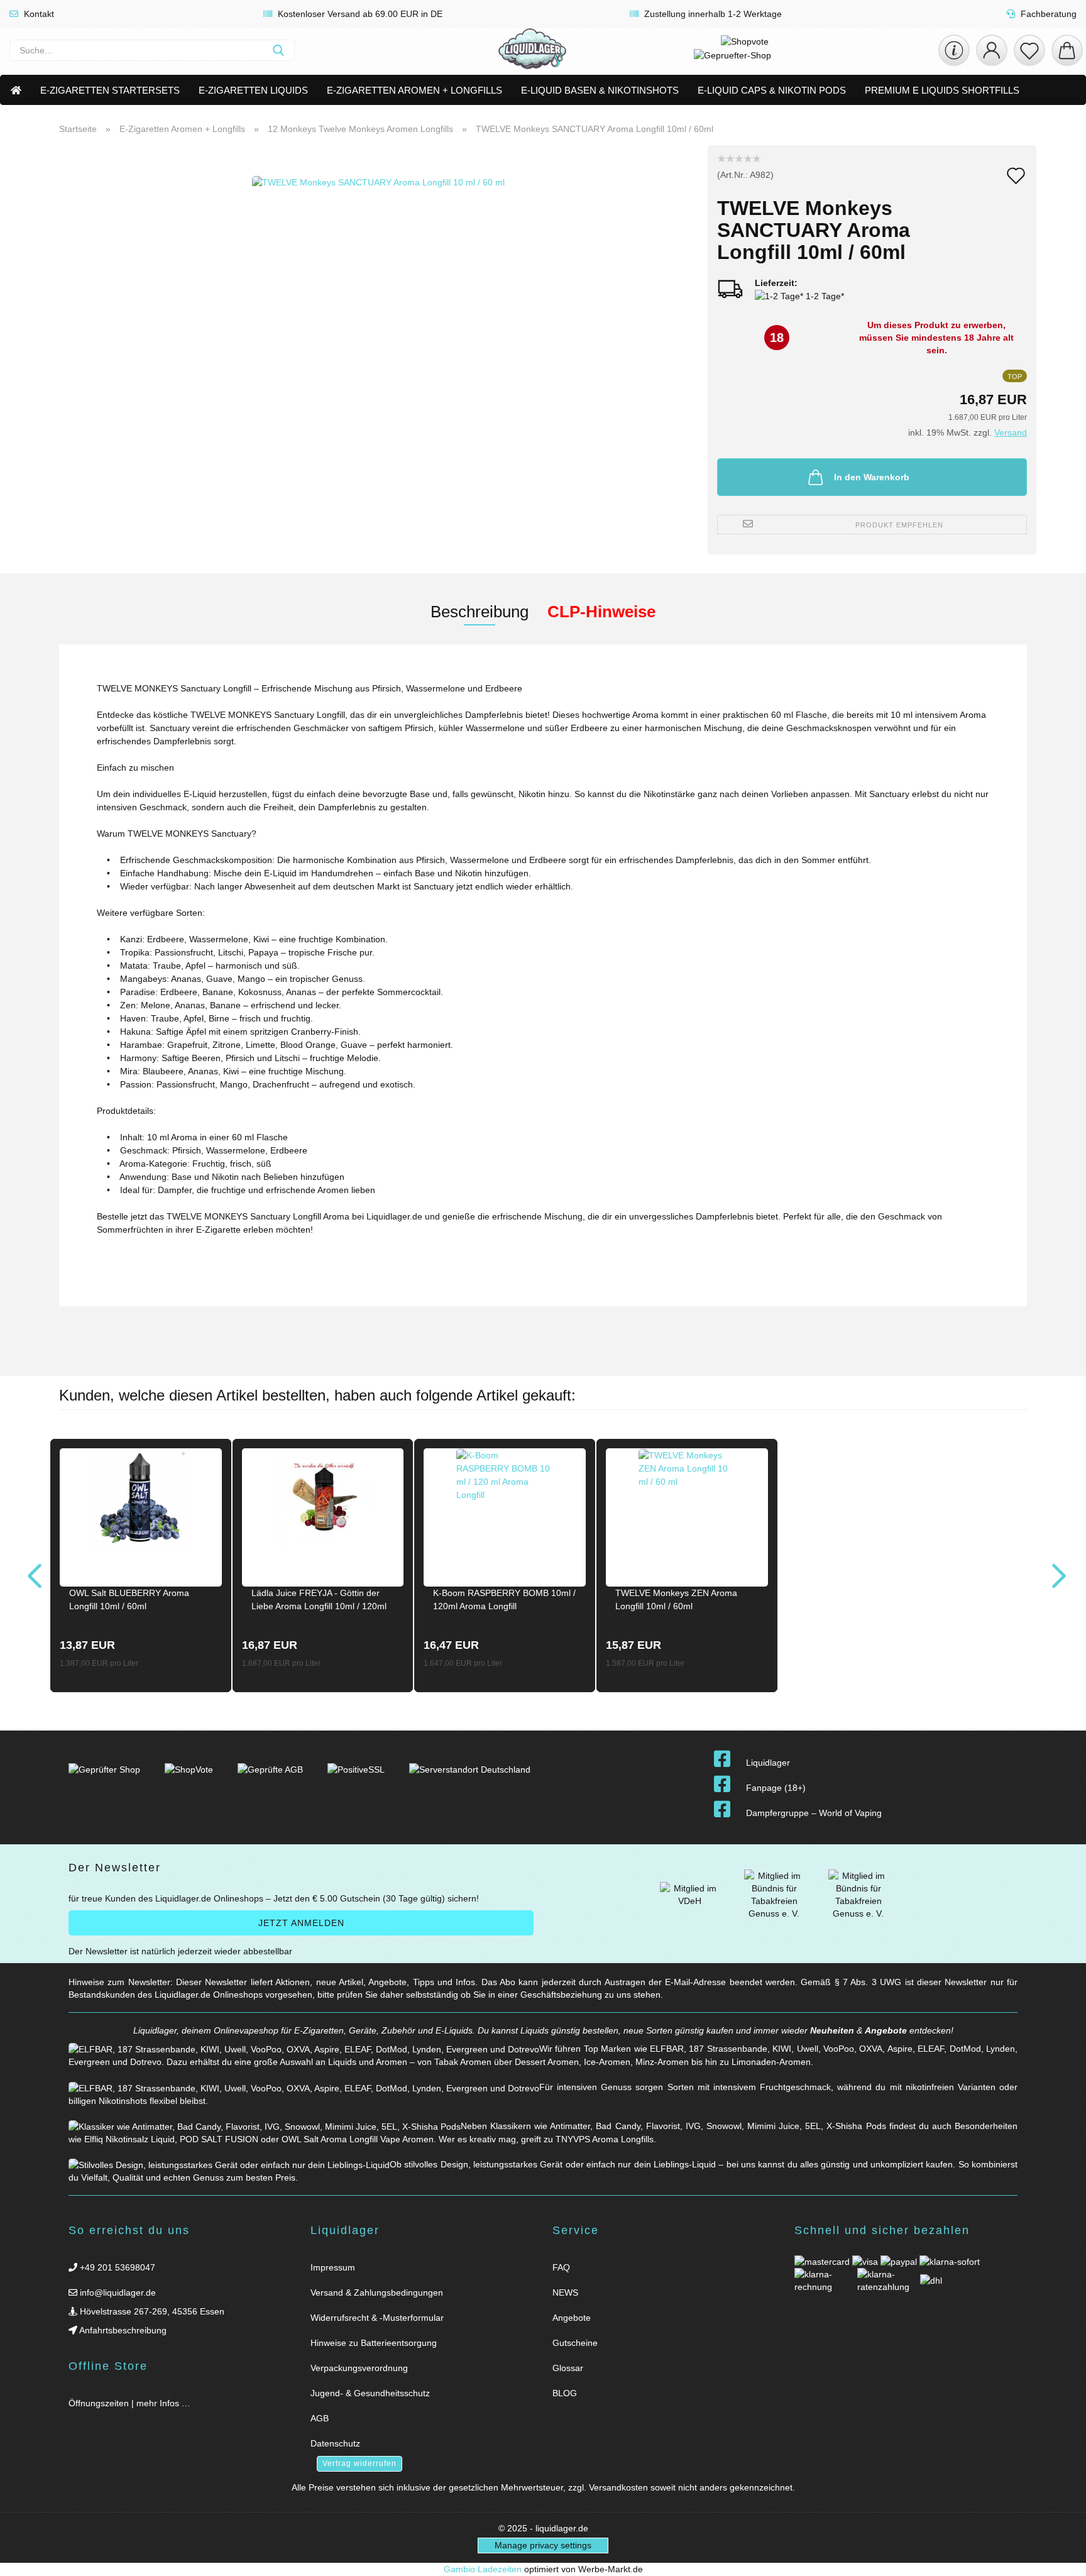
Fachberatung (1047, 14)
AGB (320, 2418)
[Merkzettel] (1029, 50)
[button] (992, 50)
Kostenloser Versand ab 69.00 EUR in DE (359, 14)
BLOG (565, 2393)
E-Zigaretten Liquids (253, 90)
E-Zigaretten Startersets (110, 90)
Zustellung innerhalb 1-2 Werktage (712, 14)
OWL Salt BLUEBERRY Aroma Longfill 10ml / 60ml (129, 1599)
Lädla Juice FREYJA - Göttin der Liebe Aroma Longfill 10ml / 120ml (319, 1599)
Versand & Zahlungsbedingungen (377, 2293)
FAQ (561, 2267)
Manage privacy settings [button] (543, 2545)
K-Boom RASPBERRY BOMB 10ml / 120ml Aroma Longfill (504, 1599)
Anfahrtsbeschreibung (122, 2330)
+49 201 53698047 (116, 2267)
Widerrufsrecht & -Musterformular (377, 2318)
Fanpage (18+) (776, 1788)
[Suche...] (278, 50)
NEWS (565, 2293)
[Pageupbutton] (1061, 2559)
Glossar (568, 2368)
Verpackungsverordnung (359, 2368)
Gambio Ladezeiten (483, 2569)
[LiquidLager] (532, 50)
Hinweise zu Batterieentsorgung (374, 2343)
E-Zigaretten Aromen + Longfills (414, 90)
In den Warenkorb (872, 477)
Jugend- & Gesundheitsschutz (370, 2393)
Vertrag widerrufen (359, 2463)
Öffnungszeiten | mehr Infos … (129, 2403)
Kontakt (38, 14)
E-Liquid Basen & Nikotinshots (600, 90)
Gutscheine (575, 2343)
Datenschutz (335, 2443)
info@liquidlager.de (117, 2293)
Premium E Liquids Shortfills (942, 90)
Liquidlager (768, 1763)
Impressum (333, 2267)
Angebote (886, 2030)
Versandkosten (618, 2487)
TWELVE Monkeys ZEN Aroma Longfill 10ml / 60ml (676, 1599)
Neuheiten (832, 2030)
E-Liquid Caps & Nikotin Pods (772, 90)
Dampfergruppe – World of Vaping (814, 1813)
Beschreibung (480, 612)
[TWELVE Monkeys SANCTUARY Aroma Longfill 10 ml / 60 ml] (378, 302)
